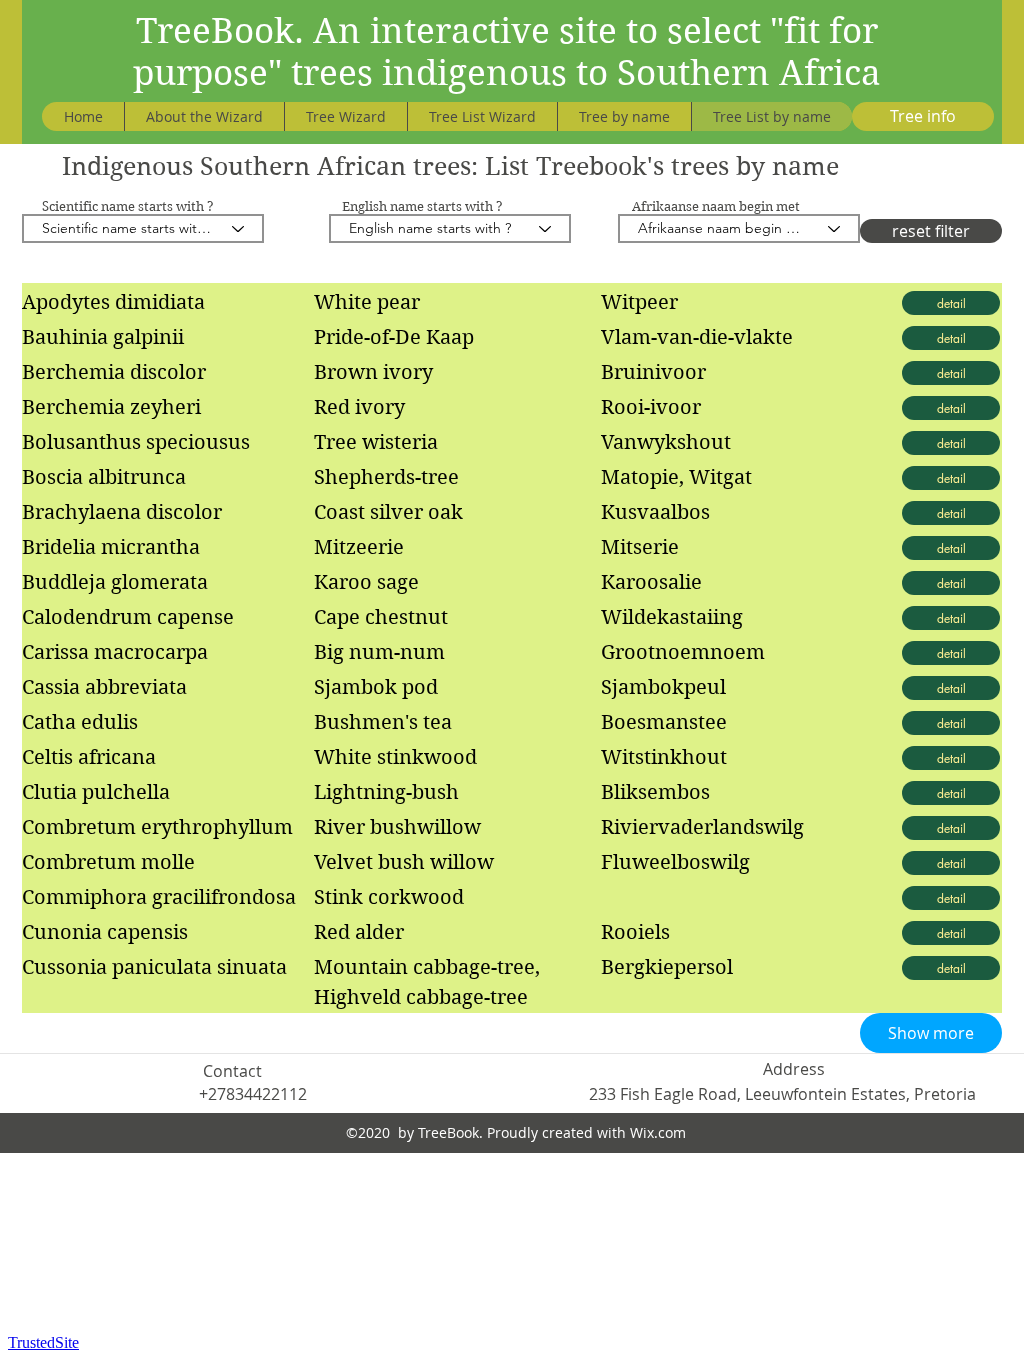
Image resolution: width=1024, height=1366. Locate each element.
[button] (931, 1033)
